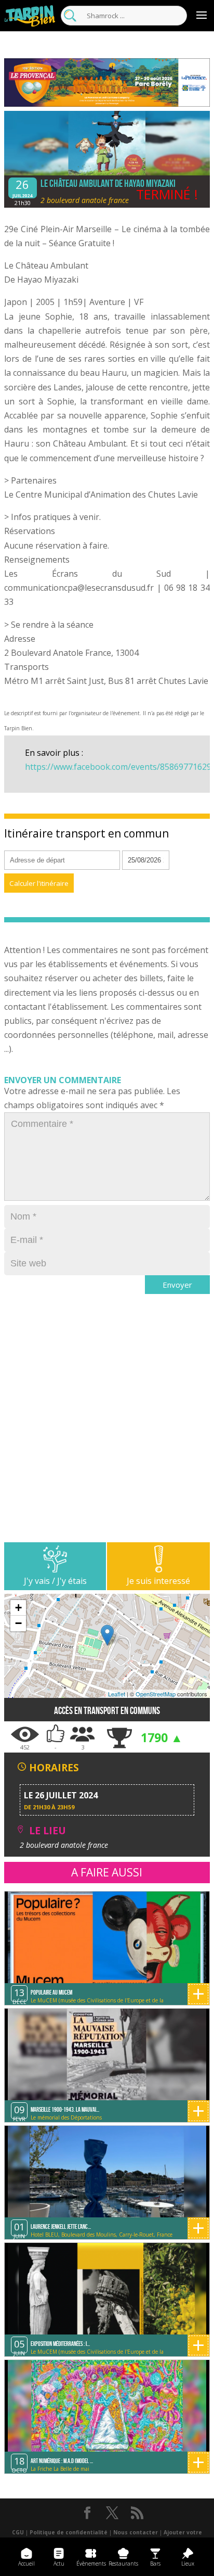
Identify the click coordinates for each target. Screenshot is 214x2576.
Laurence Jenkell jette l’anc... (61, 2226)
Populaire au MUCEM (51, 1992)
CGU (18, 2532)
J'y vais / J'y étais (55, 1581)
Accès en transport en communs (107, 1711)
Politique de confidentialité (69, 2532)
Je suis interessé (158, 1581)
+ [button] (18, 1608)
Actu (59, 2564)
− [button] (18, 1623)
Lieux (188, 2564)
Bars (155, 2564)
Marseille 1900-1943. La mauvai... (65, 2109)
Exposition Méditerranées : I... (60, 2344)
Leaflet (117, 1694)
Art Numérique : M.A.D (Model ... (62, 2461)
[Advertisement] (107, 1435)
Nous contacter (136, 2532)
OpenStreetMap (156, 1694)
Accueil (26, 2564)
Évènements (91, 2564)
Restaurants (123, 2564)
